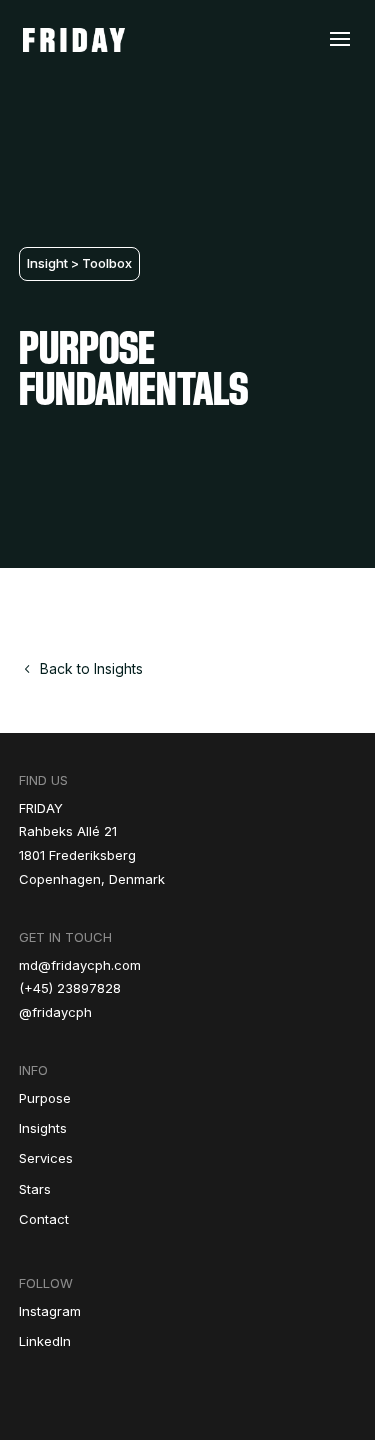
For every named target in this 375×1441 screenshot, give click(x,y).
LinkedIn (45, 1341)
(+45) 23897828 (70, 988)
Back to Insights (91, 668)
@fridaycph (55, 1012)
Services (46, 1158)
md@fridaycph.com (80, 965)
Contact (44, 1219)
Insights (43, 1128)
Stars (35, 1189)
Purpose (45, 1098)
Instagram (50, 1311)
